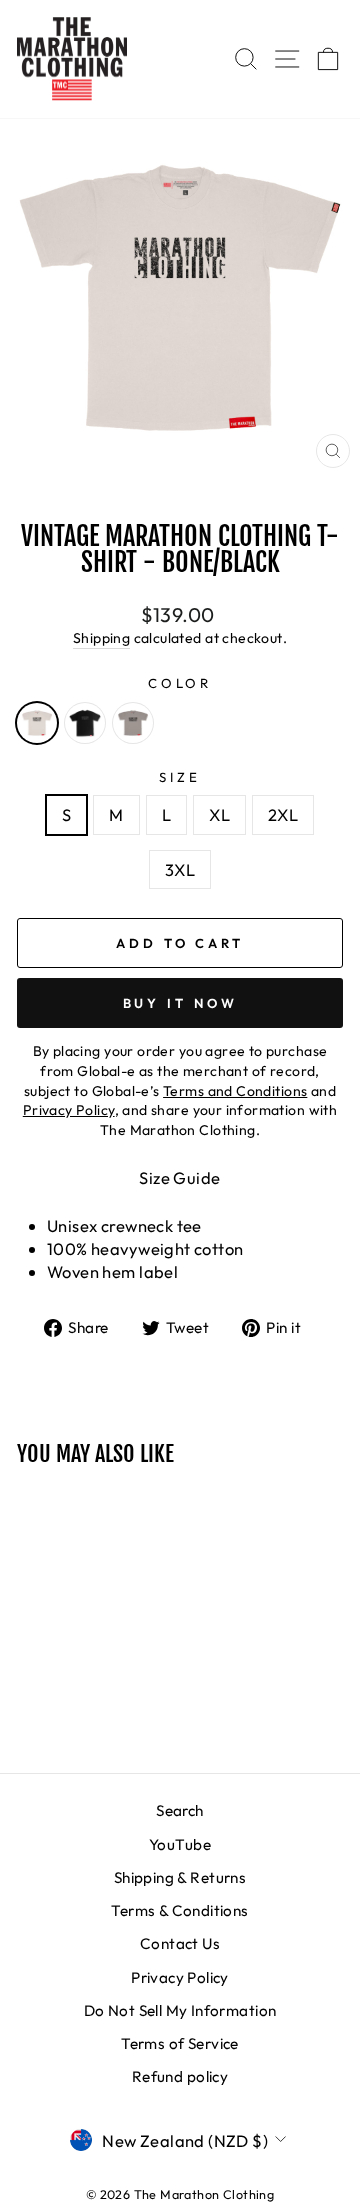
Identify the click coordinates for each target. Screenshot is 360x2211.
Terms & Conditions (179, 1910)
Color (180, 683)
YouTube (180, 1844)
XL (219, 814)
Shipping (101, 638)
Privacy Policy (180, 1977)
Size (180, 777)
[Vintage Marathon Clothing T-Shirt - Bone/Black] (37, 723)
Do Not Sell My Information (180, 2010)
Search (179, 1810)
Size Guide (179, 1177)
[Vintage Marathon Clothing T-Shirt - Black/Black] (85, 723)
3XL (180, 869)
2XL (283, 814)
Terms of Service (180, 2043)
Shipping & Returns (180, 1877)
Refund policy (180, 2076)
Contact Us (180, 1943)
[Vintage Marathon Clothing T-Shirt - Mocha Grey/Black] (133, 723)
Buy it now (180, 1003)
